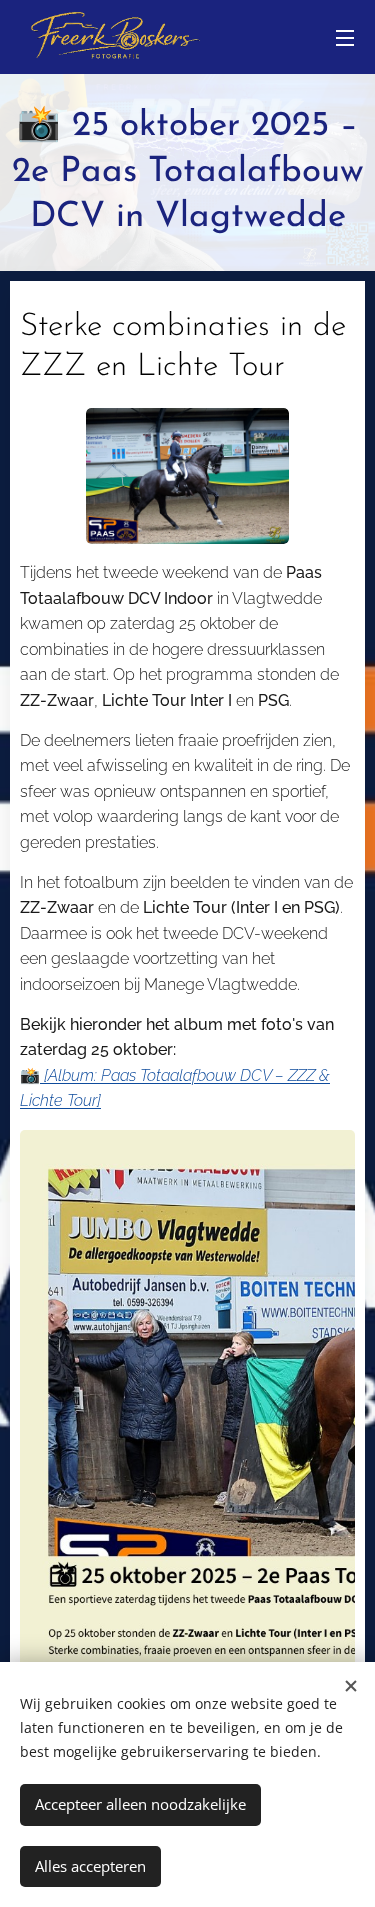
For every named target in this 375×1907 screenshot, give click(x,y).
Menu (345, 37)
